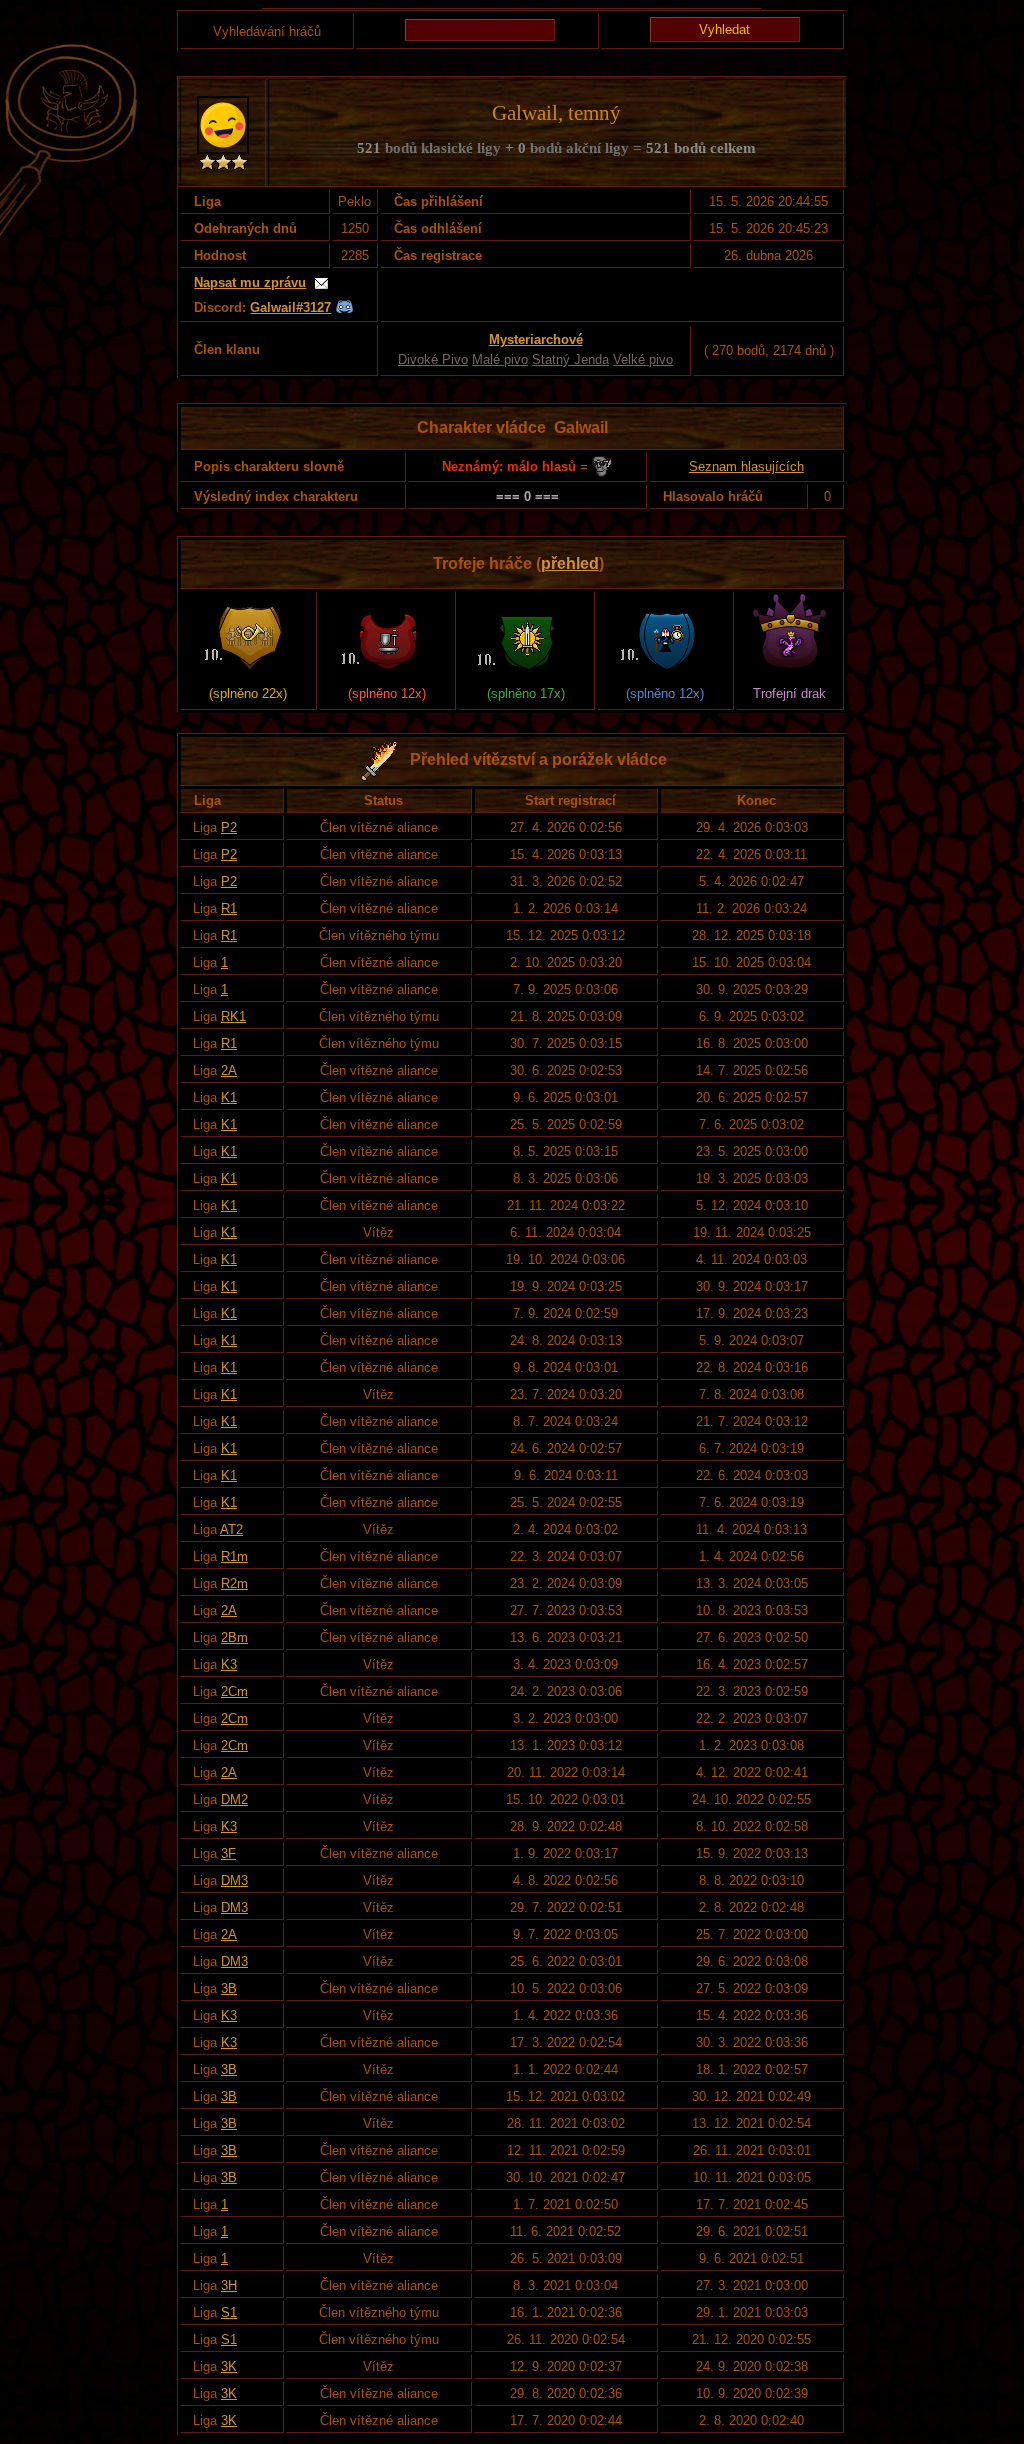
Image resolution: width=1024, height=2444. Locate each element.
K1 (229, 1097)
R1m (234, 1556)
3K (229, 2366)
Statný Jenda (570, 359)
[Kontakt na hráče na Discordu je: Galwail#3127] (344, 307)
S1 (229, 2312)
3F (228, 1853)
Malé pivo (500, 359)
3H (229, 2285)
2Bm (234, 1637)
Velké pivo (643, 359)
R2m (234, 1583)
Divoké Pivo (433, 359)
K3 (229, 1664)
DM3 (234, 1880)
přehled (570, 563)
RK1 (233, 1016)
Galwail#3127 (290, 307)
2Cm (234, 1691)
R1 (229, 908)
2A (229, 1070)
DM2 (234, 1799)
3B (229, 1988)
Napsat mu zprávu (250, 282)
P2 (229, 827)
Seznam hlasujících (746, 466)
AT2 (231, 1529)
